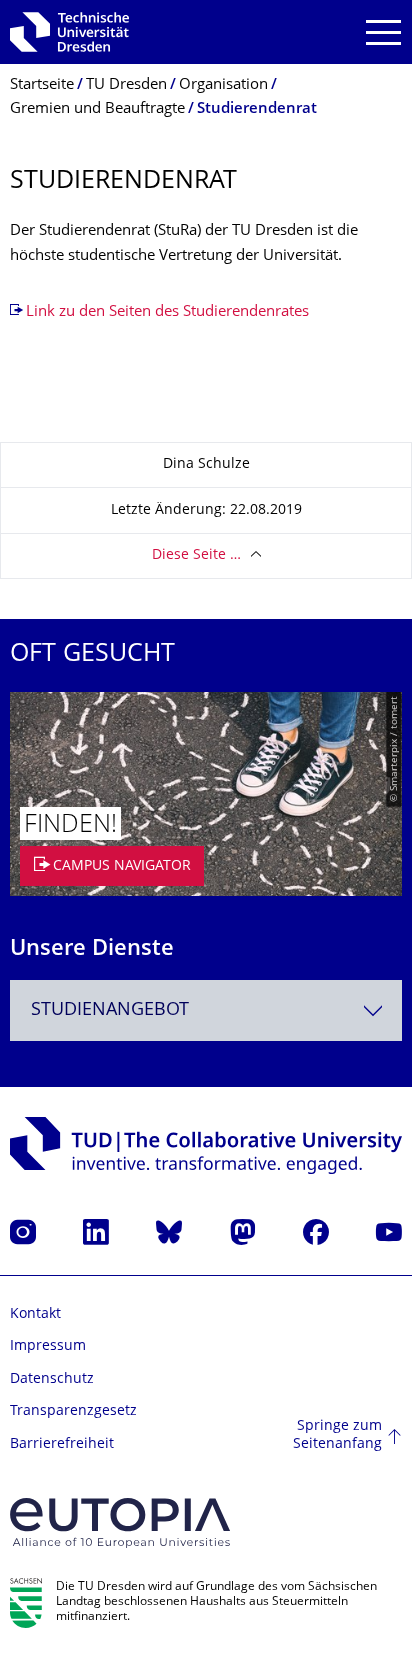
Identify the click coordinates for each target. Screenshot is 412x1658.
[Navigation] (383, 32)
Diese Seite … (196, 555)
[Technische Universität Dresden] (69, 32)
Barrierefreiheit (62, 1444)
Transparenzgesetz (73, 1411)
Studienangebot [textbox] (110, 1010)
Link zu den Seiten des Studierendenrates (167, 312)
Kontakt (35, 1314)
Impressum (48, 1346)
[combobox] (206, 1010)
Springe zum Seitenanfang (337, 1435)
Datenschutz (52, 1379)
